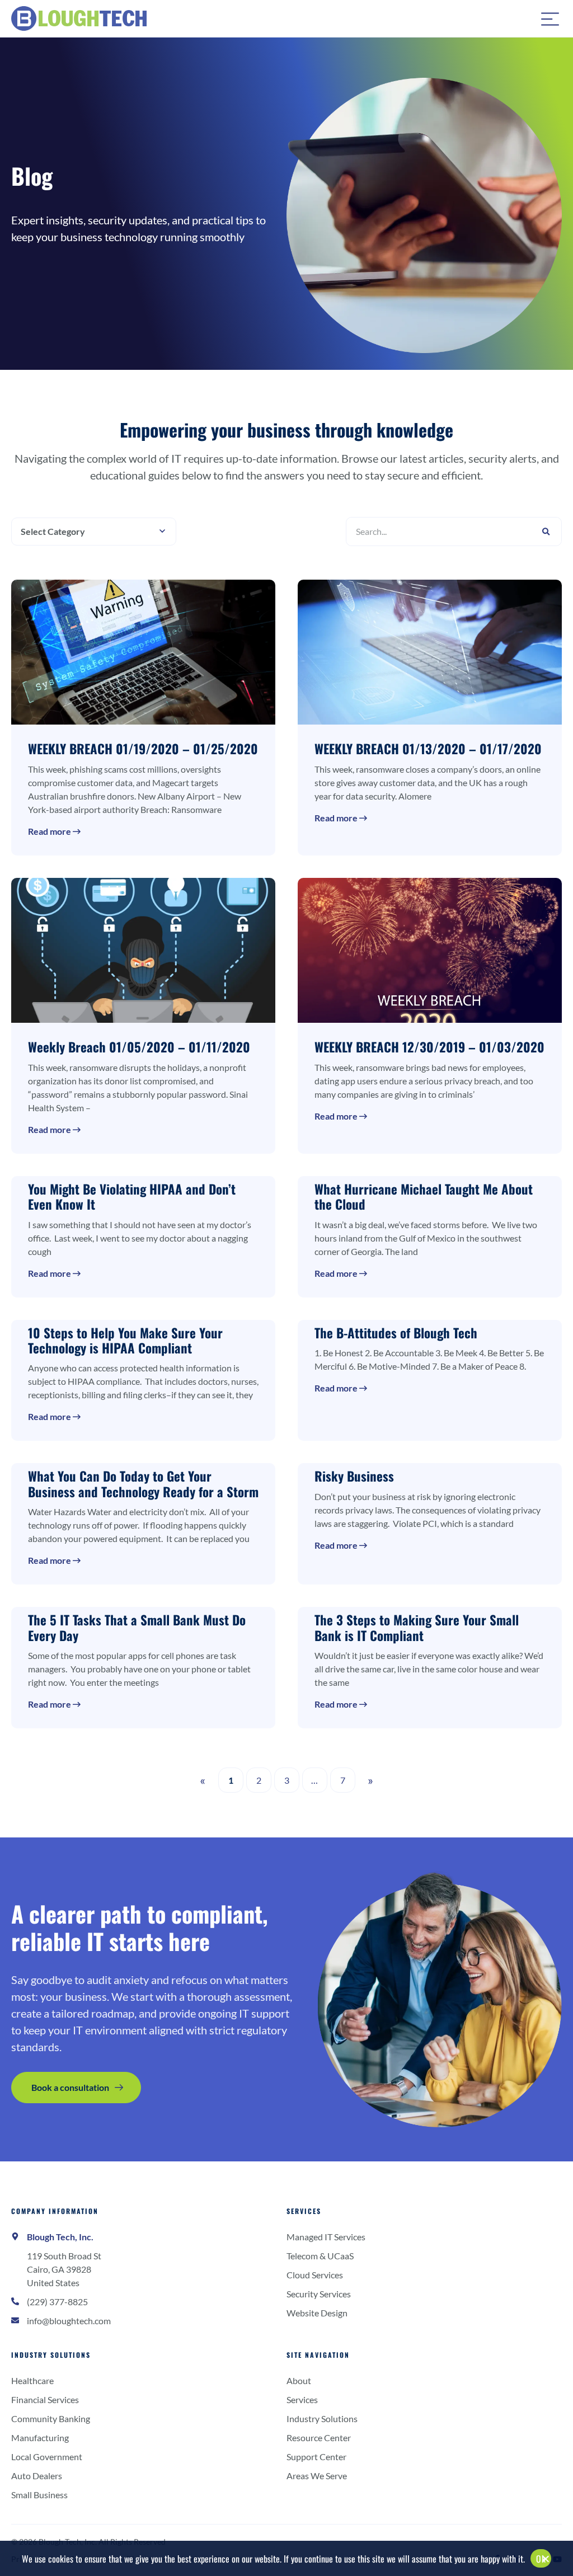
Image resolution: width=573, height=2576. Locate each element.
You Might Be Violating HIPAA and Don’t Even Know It (132, 1197)
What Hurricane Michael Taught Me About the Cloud (424, 1197)
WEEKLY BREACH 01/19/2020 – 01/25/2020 (143, 749)
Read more (50, 831)
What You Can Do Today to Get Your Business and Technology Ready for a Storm (143, 1484)
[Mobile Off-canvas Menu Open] (550, 18)
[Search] (546, 532)
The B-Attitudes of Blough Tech (396, 1333)
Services (304, 2211)
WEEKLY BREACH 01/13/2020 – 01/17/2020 (428, 749)
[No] (545, 2561)
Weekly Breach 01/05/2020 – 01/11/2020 (139, 1047)
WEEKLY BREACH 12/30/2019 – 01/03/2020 (429, 1047)
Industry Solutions (51, 2355)
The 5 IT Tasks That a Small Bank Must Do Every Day (137, 1627)
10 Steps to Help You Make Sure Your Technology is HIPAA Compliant (125, 1340)
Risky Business (354, 1476)
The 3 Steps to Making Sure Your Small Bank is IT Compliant (417, 1627)
